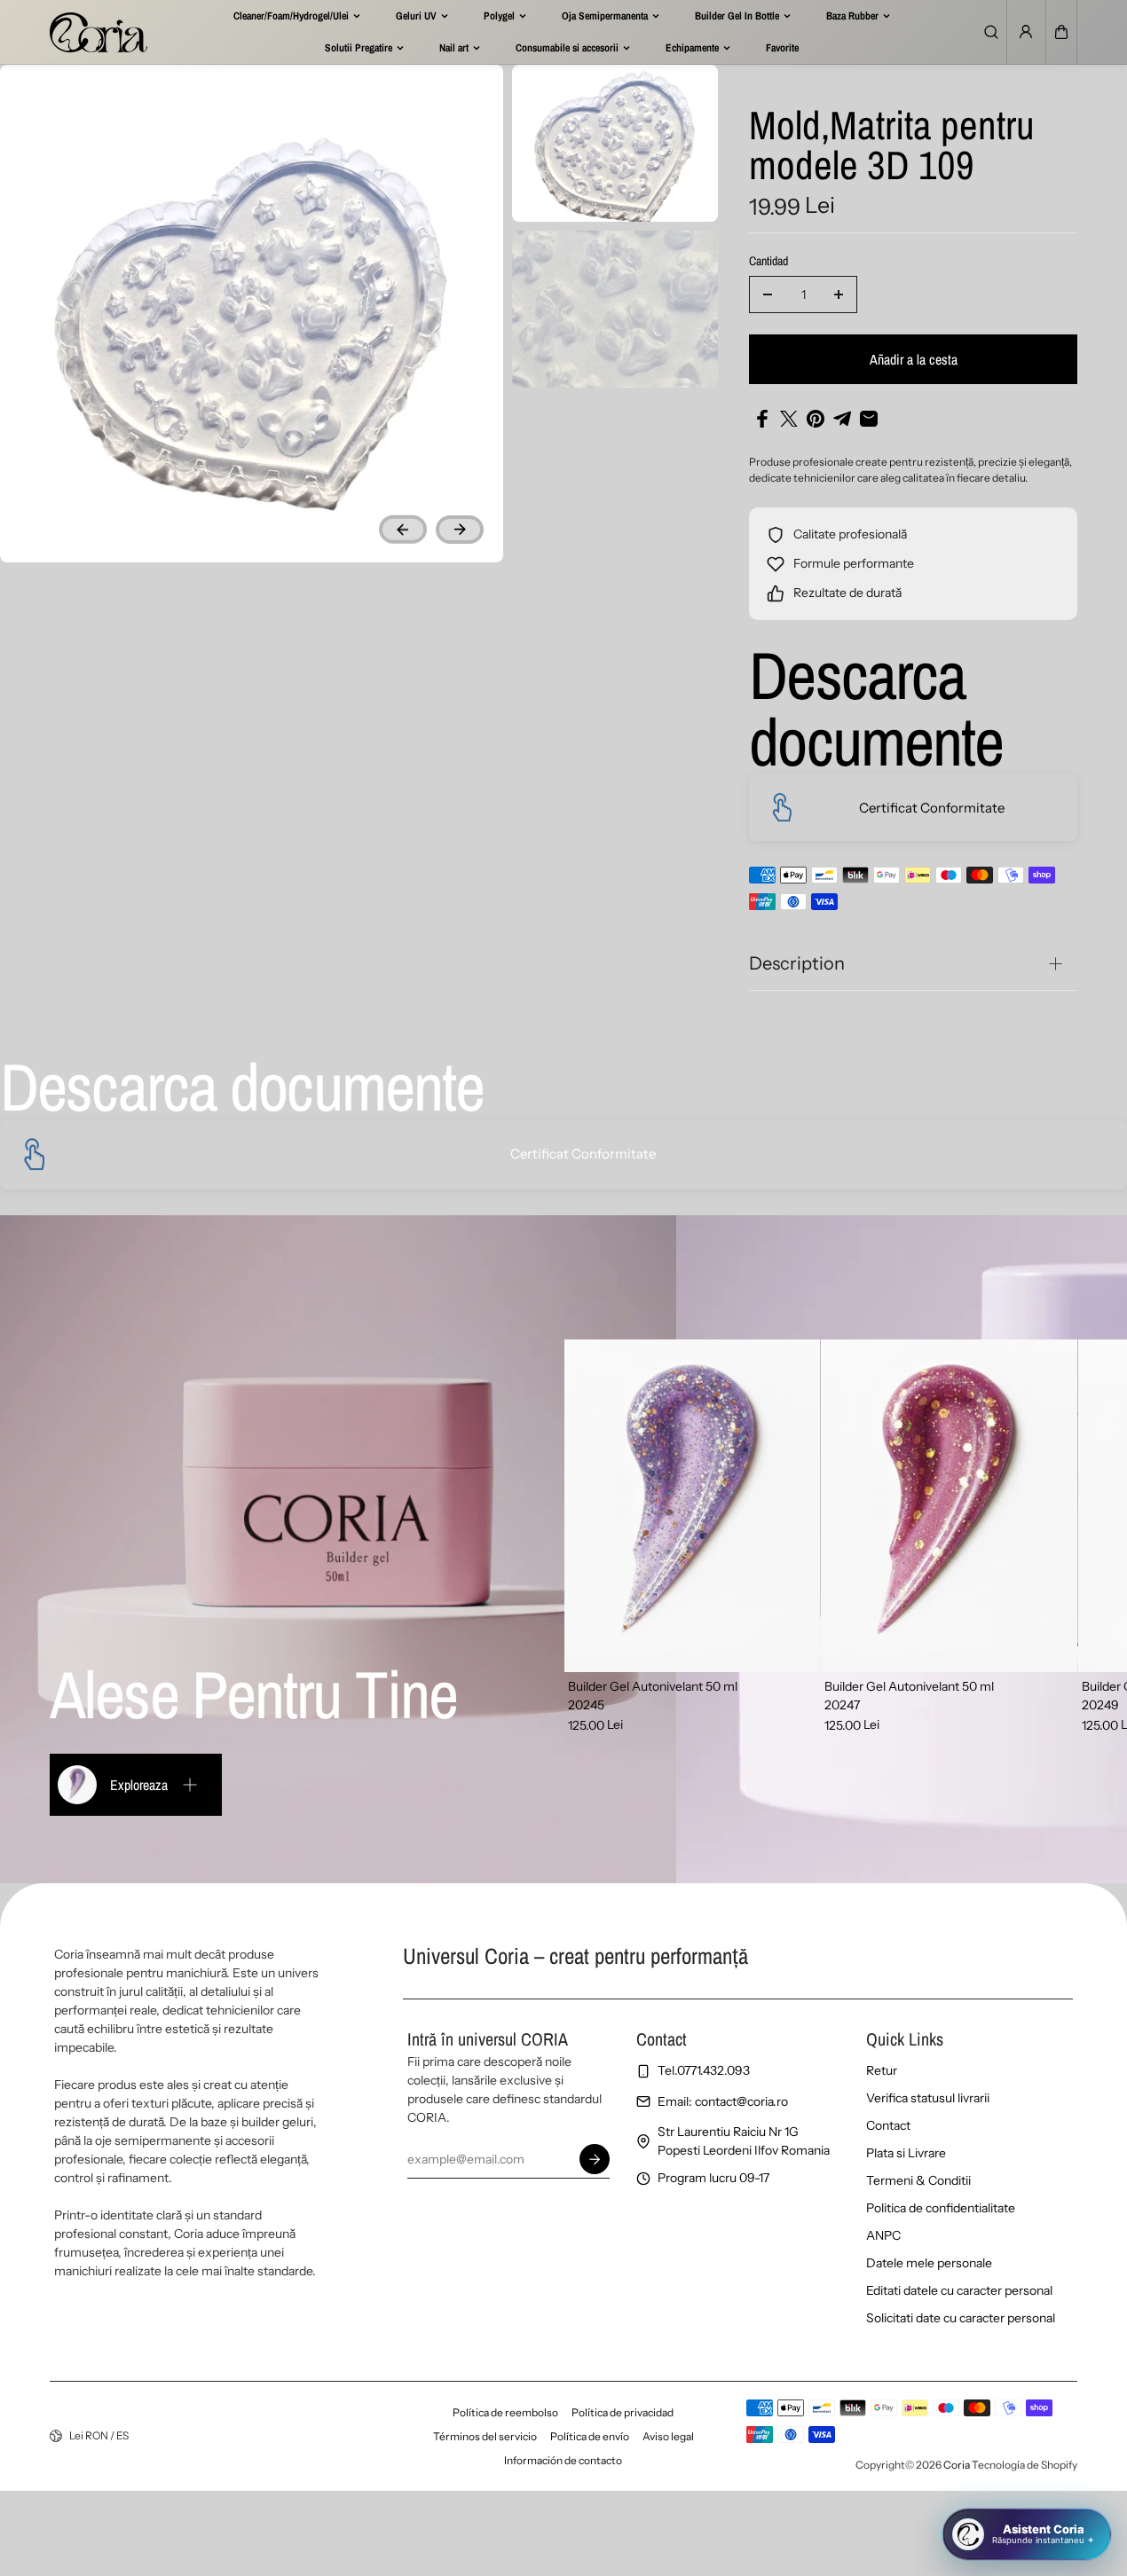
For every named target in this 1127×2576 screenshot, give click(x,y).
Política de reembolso (505, 2412)
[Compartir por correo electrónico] (869, 419)
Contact (888, 2125)
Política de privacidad (623, 2412)
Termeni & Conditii (918, 2180)
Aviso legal (668, 2436)
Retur (882, 2070)
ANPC (883, 2235)
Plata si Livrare (906, 2153)
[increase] (839, 295)
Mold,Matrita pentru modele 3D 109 (892, 147)
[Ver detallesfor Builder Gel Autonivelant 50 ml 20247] (949, 1506)
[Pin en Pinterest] (816, 419)
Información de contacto (563, 2460)
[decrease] (768, 295)
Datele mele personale (929, 2263)
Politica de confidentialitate (941, 2208)
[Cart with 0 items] (1061, 32)
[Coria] (99, 32)
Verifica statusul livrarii (928, 2098)
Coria (957, 2465)
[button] (1061, 32)
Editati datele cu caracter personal (959, 2290)
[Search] (991, 32)
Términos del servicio (485, 2436)
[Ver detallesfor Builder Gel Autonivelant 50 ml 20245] (693, 1506)
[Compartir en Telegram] (842, 419)
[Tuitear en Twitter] (789, 419)
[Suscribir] (595, 2159)
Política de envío (590, 2436)
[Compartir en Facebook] (762, 419)
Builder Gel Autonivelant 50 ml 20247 (909, 1696)
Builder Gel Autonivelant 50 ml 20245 (653, 1696)
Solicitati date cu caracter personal (961, 2318)
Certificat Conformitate (932, 808)
